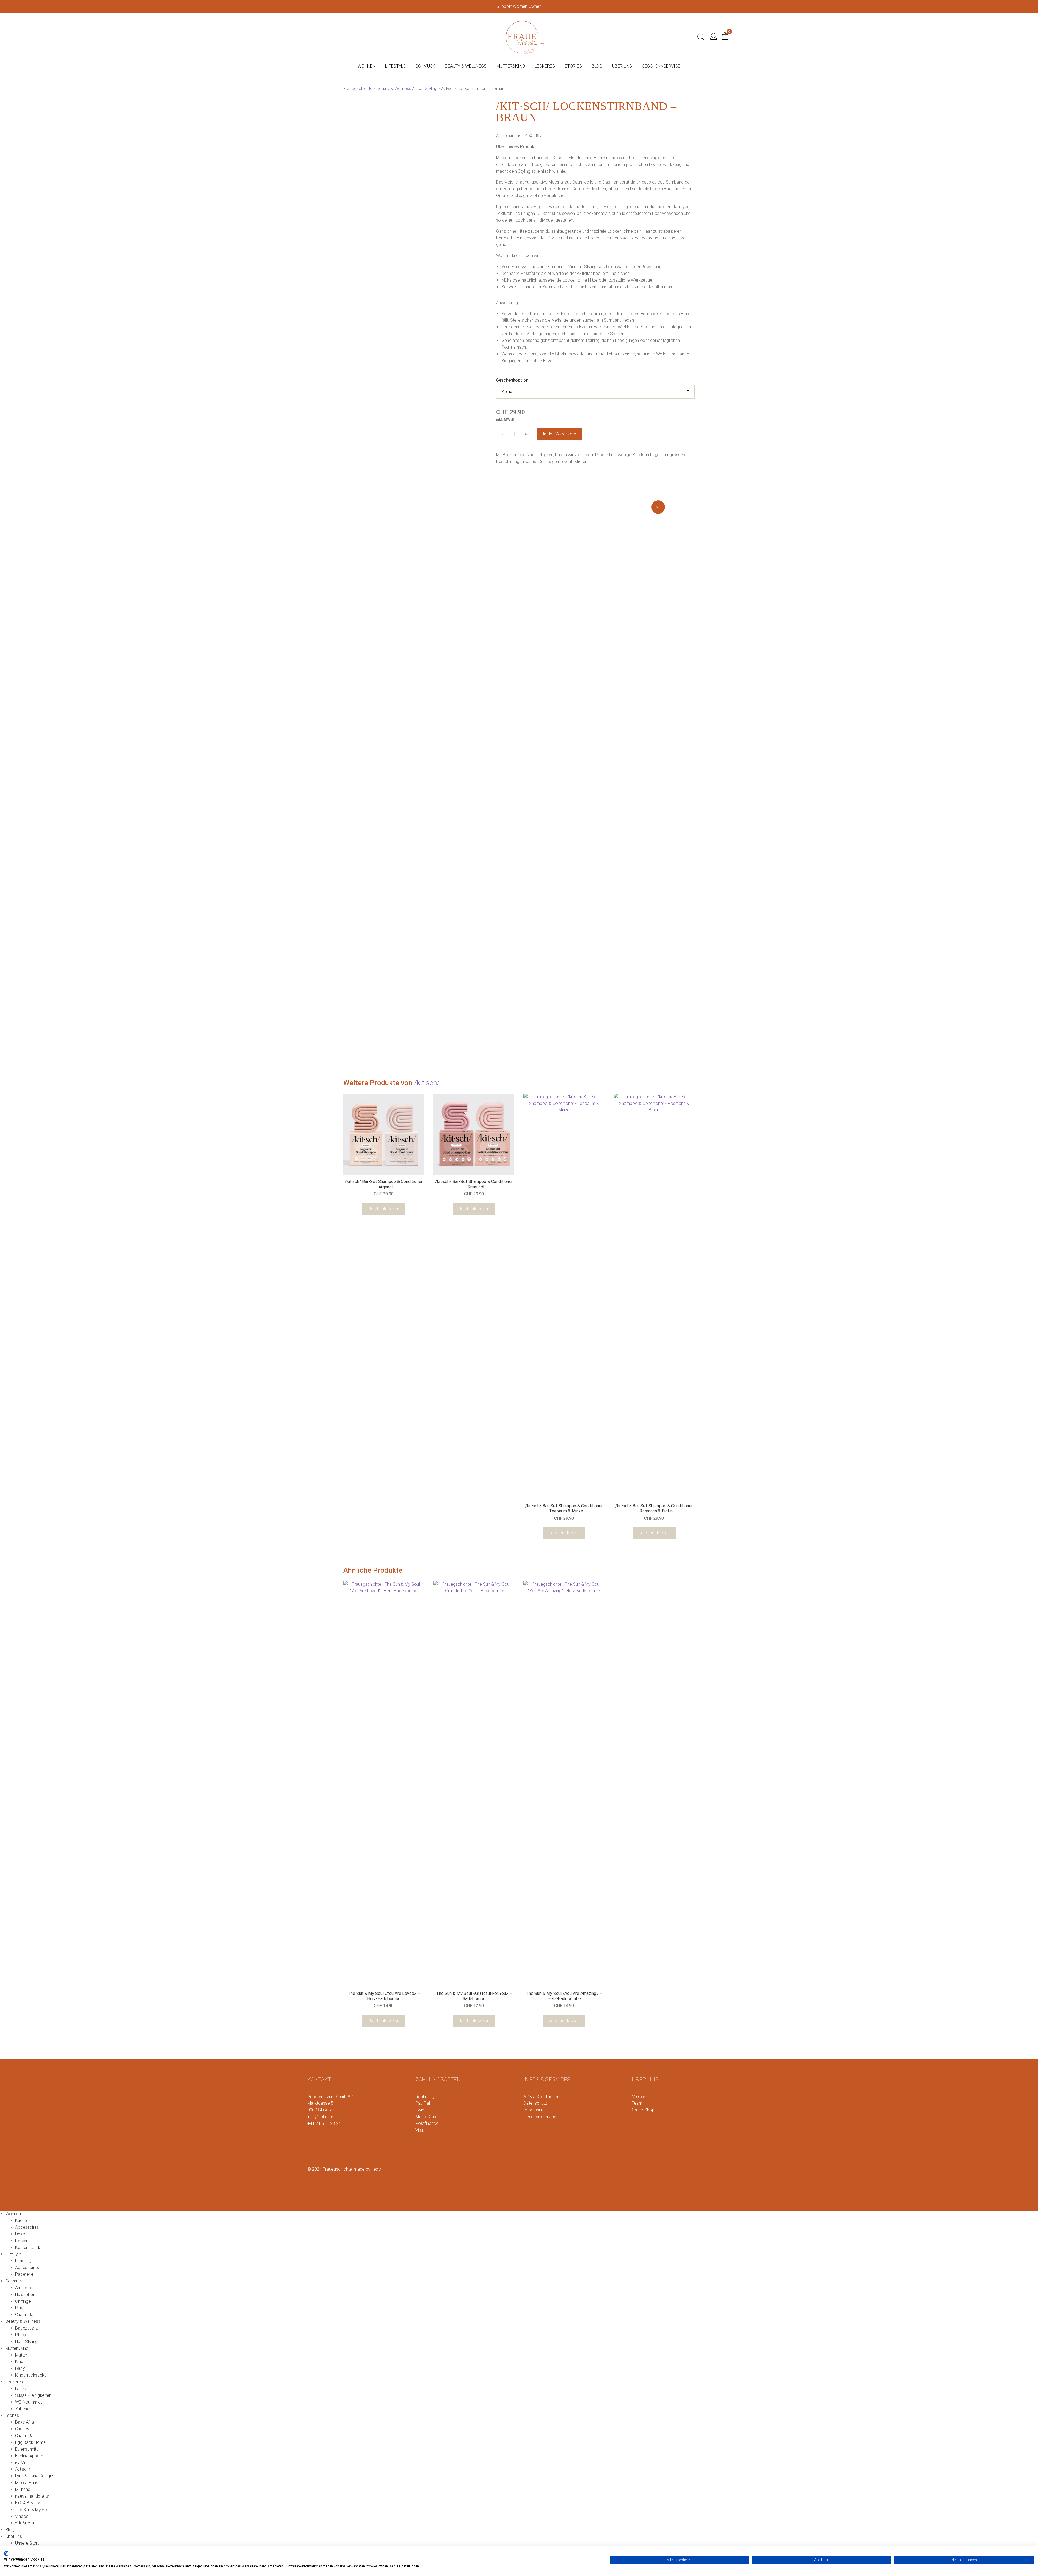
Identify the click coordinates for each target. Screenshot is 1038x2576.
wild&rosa (24, 2523)
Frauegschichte (358, 89)
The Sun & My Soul (33, 2510)
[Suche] (701, 37)
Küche (21, 2220)
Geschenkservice (540, 2117)
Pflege (21, 2335)
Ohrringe (23, 2301)
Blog (10, 2530)
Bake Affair (26, 2422)
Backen (22, 2389)
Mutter (21, 2355)
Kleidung (23, 2261)
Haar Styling (426, 89)
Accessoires (27, 2227)
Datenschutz (535, 2103)
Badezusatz (26, 2328)
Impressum (534, 2110)
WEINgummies (29, 2402)
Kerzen (22, 2241)
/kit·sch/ (427, 1083)
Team (637, 2103)
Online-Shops (644, 2110)
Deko (20, 2234)
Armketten (25, 2288)
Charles (22, 2429)
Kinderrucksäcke (31, 2375)
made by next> (368, 2169)
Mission (639, 2097)
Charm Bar (25, 2315)
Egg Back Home (30, 2442)
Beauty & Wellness (394, 89)
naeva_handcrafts (32, 2496)
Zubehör (23, 2409)
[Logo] (525, 36)
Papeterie (24, 2274)
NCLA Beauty (28, 2503)
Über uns (14, 2536)
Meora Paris (27, 2483)
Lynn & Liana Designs (35, 2476)
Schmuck (14, 2281)
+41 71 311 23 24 (324, 2123)
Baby (20, 2368)
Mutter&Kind (17, 2348)
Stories (12, 2415)
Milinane (23, 2489)
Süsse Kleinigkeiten (33, 2395)
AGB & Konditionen (541, 2097)
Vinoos (22, 2516)
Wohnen (13, 2214)
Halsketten (25, 2295)
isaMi (20, 2463)
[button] (595, 503)
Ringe (20, 2308)
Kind (19, 2362)
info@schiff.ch (321, 2117)
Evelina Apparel (30, 2456)
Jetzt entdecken (384, 1209)
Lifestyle (13, 2254)
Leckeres (14, 2382)
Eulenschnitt (26, 2449)
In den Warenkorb (560, 434)
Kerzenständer (29, 2247)
